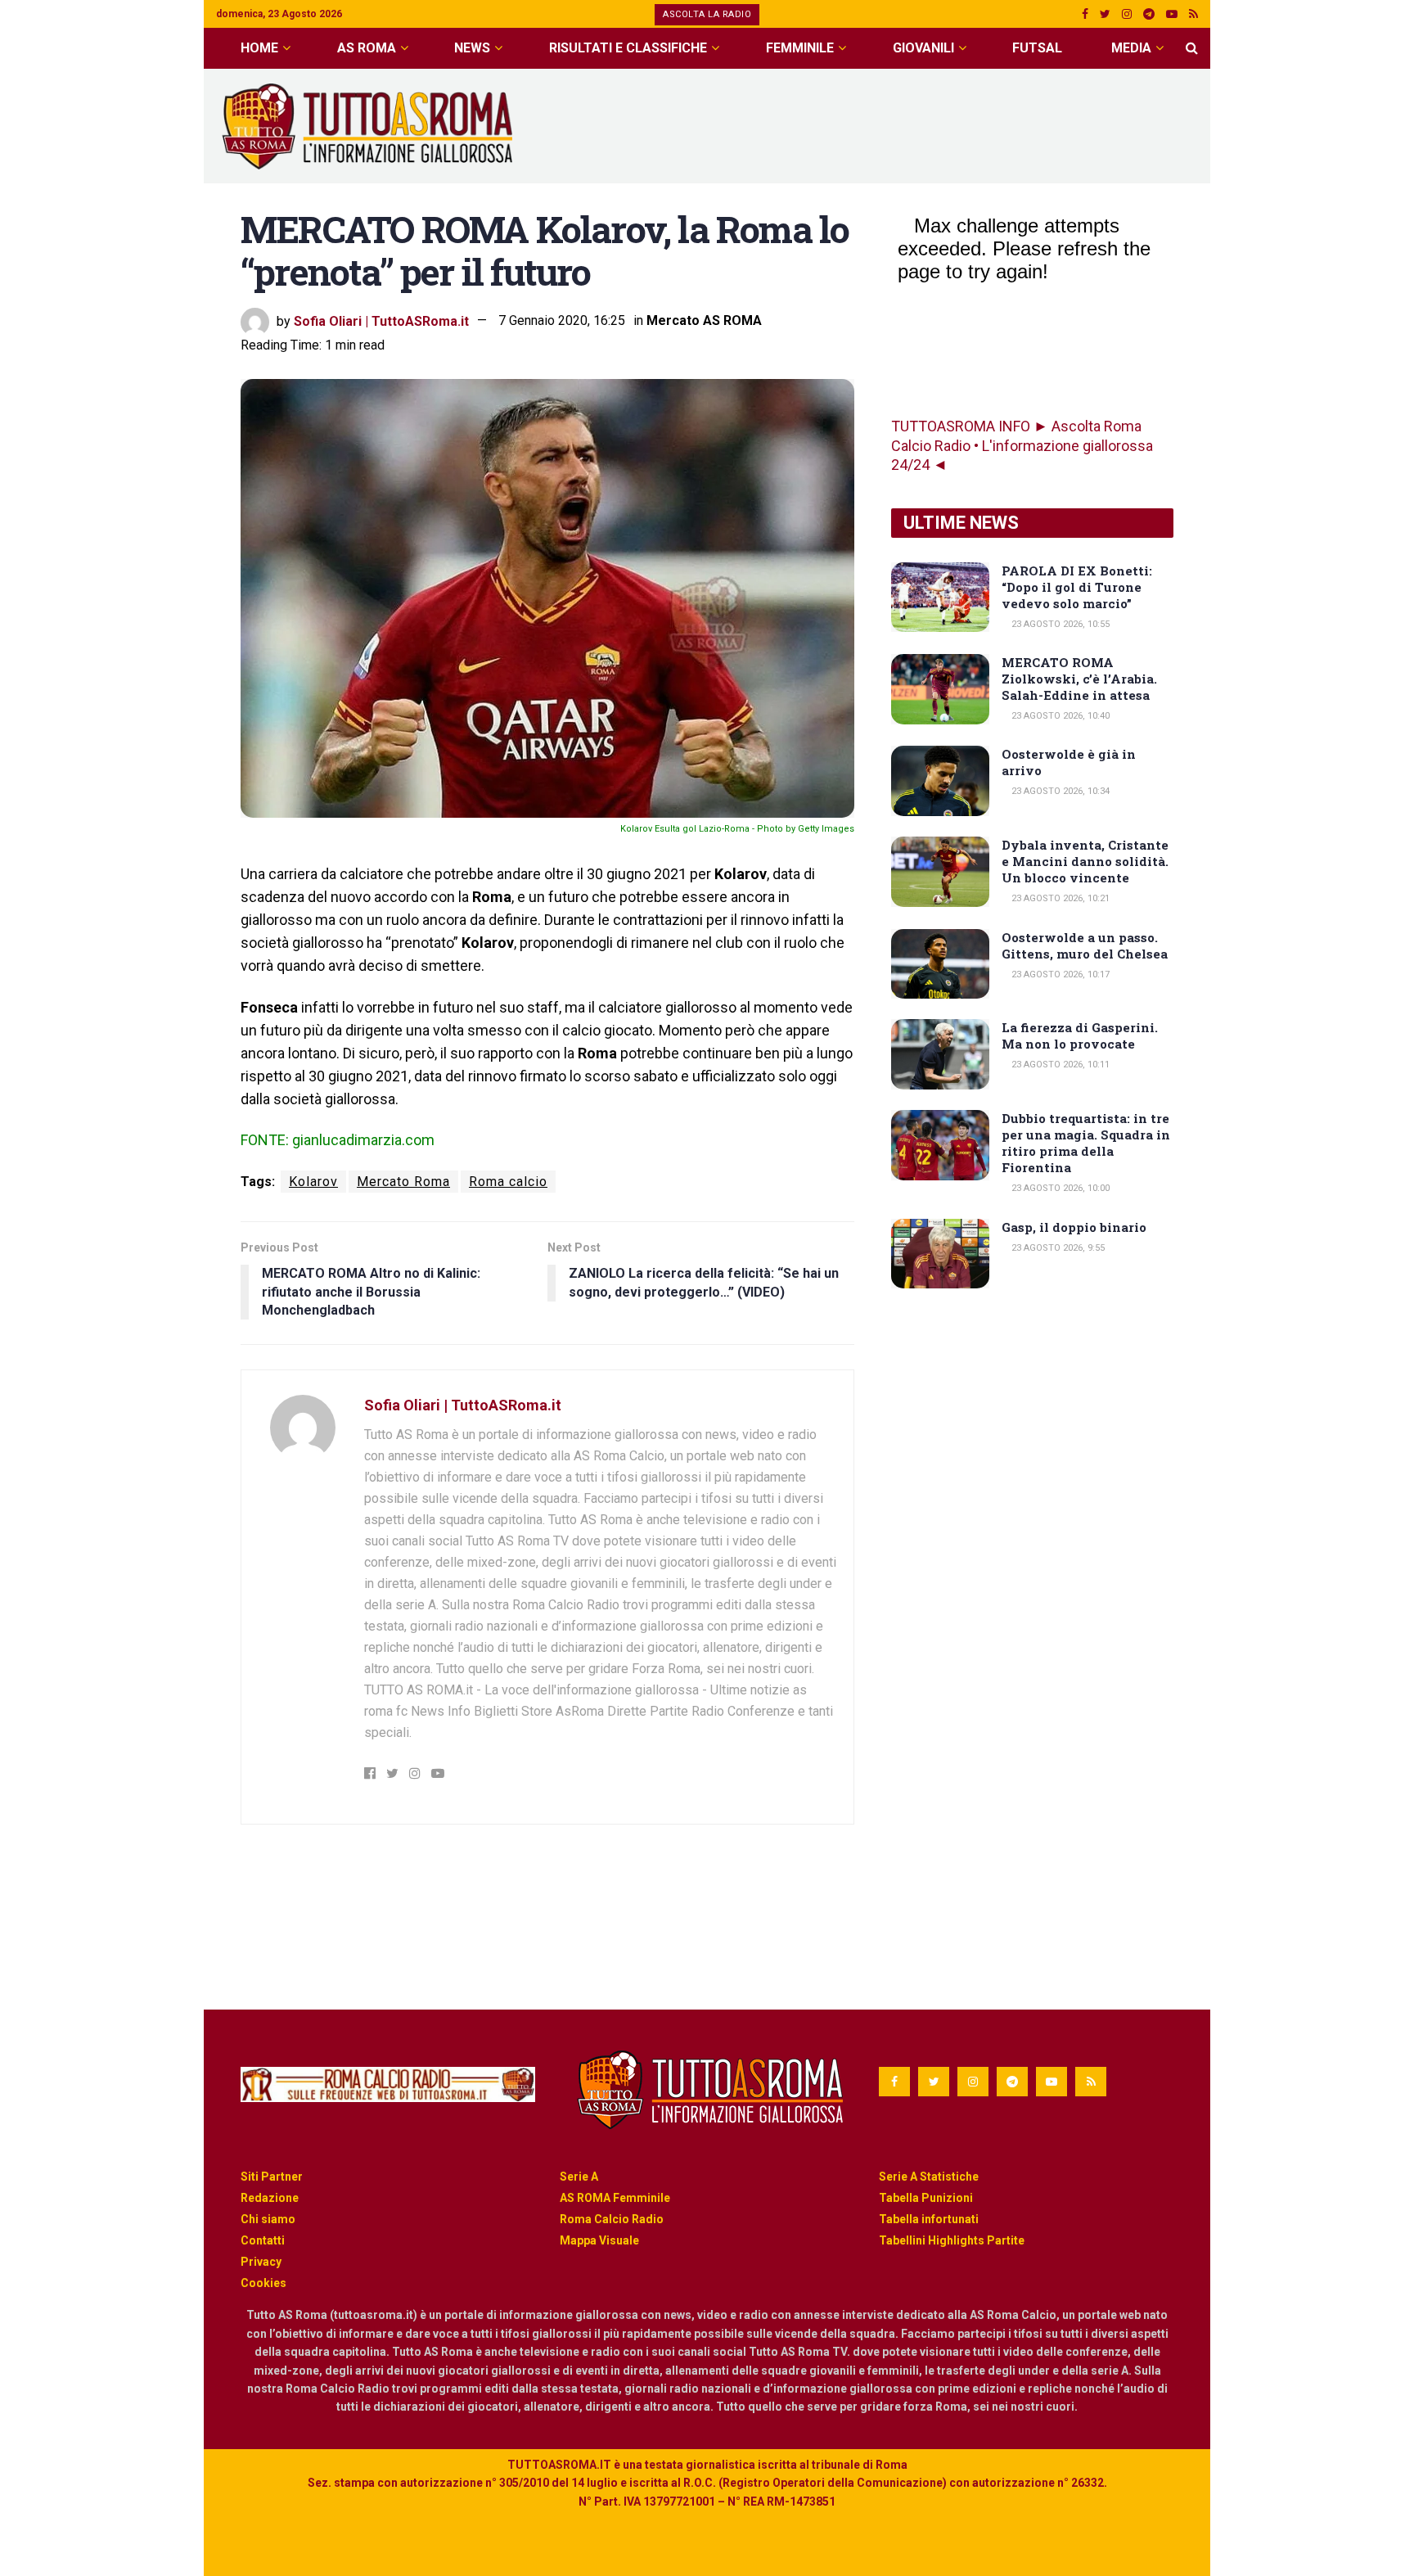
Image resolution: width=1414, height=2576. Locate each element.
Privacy (261, 2262)
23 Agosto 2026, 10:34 (1059, 791)
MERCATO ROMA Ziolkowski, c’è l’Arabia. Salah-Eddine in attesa (1079, 679)
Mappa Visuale (599, 2240)
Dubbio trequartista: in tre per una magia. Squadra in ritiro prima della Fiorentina (1086, 1143)
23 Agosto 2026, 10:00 (1059, 1188)
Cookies (263, 2283)
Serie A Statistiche (929, 2177)
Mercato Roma (403, 1182)
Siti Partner (272, 2177)
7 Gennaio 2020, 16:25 (562, 320)
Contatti (263, 2240)
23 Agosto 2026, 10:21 (1059, 898)
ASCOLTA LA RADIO (707, 14)
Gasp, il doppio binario (1074, 1227)
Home (259, 48)
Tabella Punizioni (926, 2198)
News (472, 48)
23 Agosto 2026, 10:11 (1059, 1065)
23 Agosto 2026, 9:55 (1057, 1248)
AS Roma (367, 48)
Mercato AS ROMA (704, 320)
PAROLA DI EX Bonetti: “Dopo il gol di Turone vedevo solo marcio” (1077, 587)
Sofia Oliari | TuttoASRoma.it (381, 320)
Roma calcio (508, 1182)
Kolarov (313, 1182)
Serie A (579, 2177)
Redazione (270, 2198)
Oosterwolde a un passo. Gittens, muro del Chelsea (1085, 945)
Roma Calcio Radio (612, 2219)
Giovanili (923, 48)
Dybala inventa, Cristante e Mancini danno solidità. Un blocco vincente (1085, 861)
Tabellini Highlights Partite (952, 2240)
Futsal (1037, 48)
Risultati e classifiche (628, 48)
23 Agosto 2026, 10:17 (1059, 974)
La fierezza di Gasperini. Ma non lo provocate (1080, 1035)
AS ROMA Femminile (615, 2198)
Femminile (800, 48)
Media (1131, 48)
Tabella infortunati (929, 2219)
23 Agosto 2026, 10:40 (1059, 716)
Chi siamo (268, 2219)
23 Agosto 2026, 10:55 (1059, 624)
